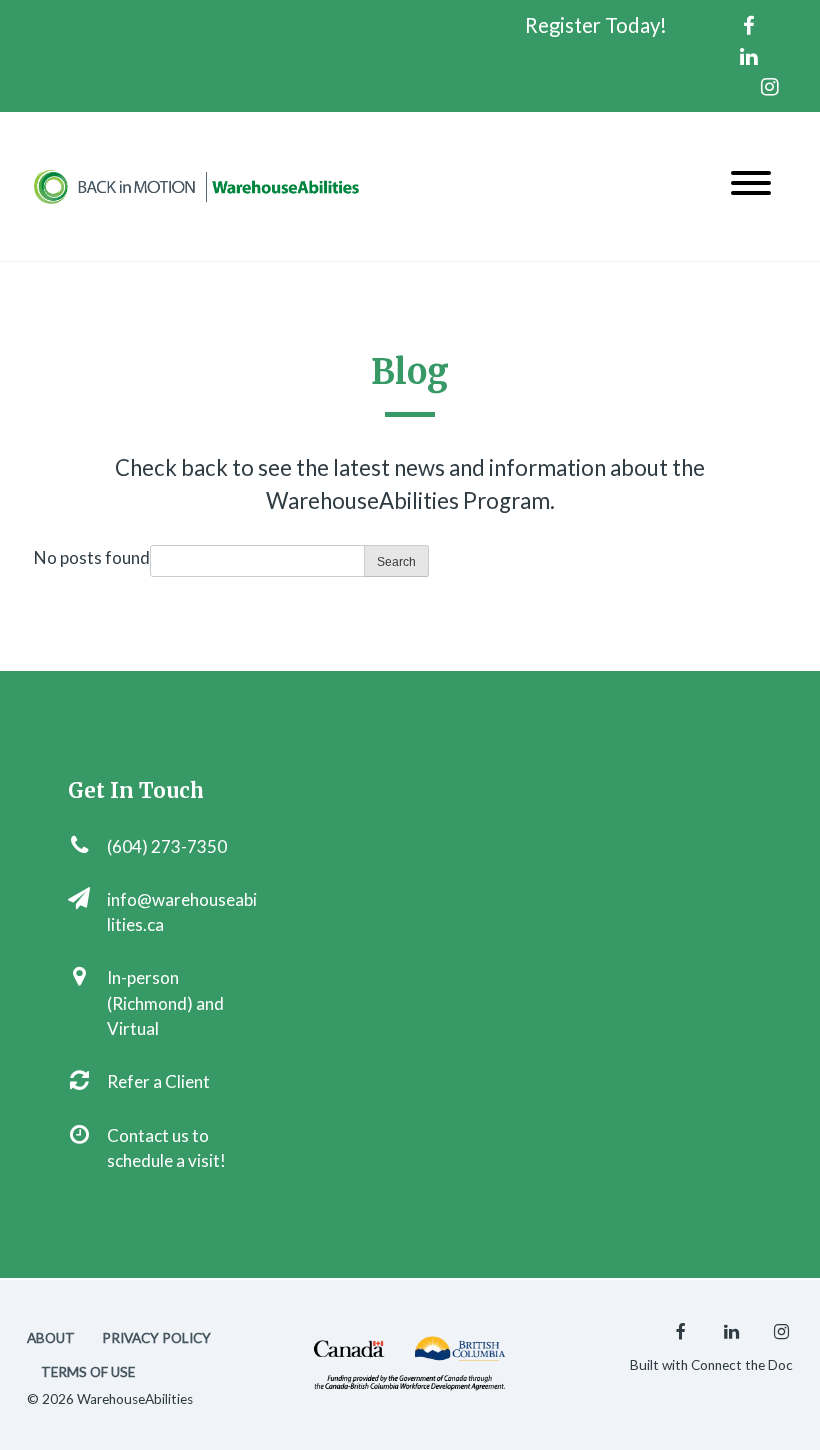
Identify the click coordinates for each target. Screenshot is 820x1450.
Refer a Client (158, 1081)
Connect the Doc (742, 1365)
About (51, 1338)
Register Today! (596, 25)
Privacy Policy (156, 1338)
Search (396, 562)
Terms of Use (88, 1372)
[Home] (196, 186)
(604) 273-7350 (167, 846)
